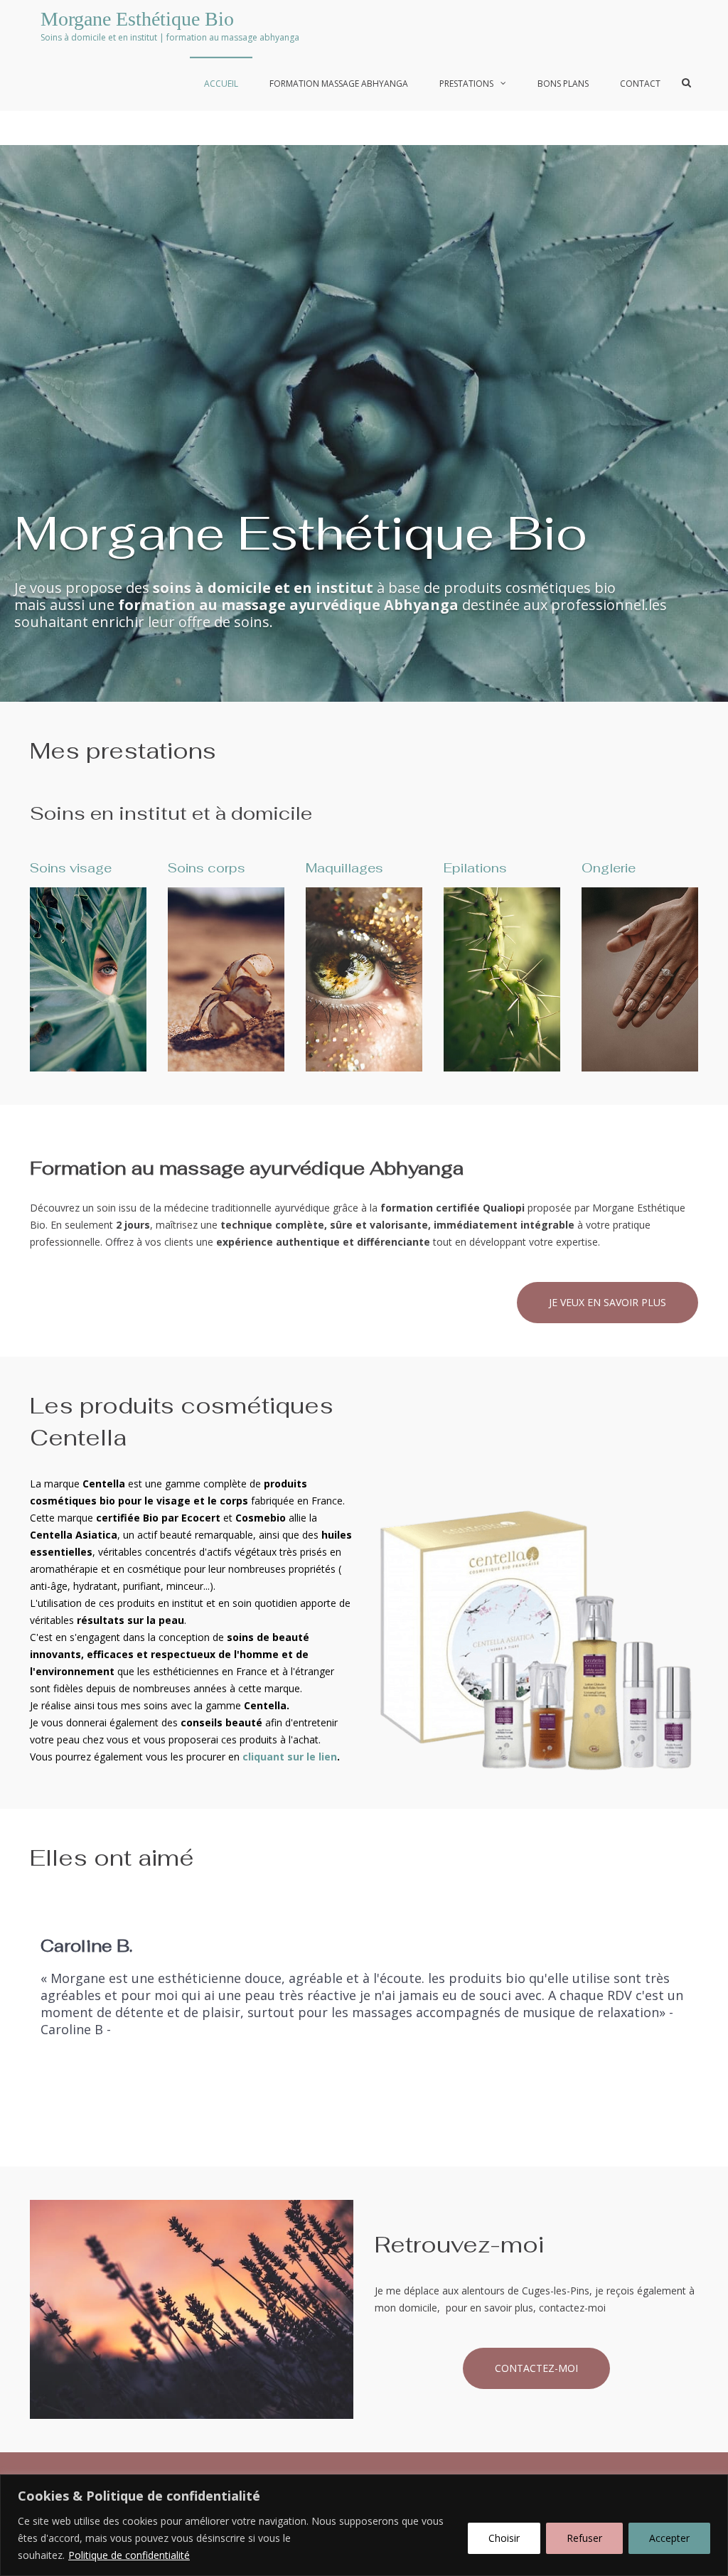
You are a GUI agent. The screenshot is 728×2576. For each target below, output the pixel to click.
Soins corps (207, 868)
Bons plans (563, 84)
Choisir (504, 2538)
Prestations (466, 84)
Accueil (221, 84)
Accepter (669, 2538)
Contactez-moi (536, 2368)
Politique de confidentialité (129, 2555)
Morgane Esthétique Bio (137, 19)
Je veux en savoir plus (607, 1302)
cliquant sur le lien (290, 1757)
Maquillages (344, 868)
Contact (640, 84)
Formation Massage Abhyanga (339, 84)
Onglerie (609, 868)
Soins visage (71, 868)
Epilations (475, 868)
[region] (364, 2525)
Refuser (584, 2538)
